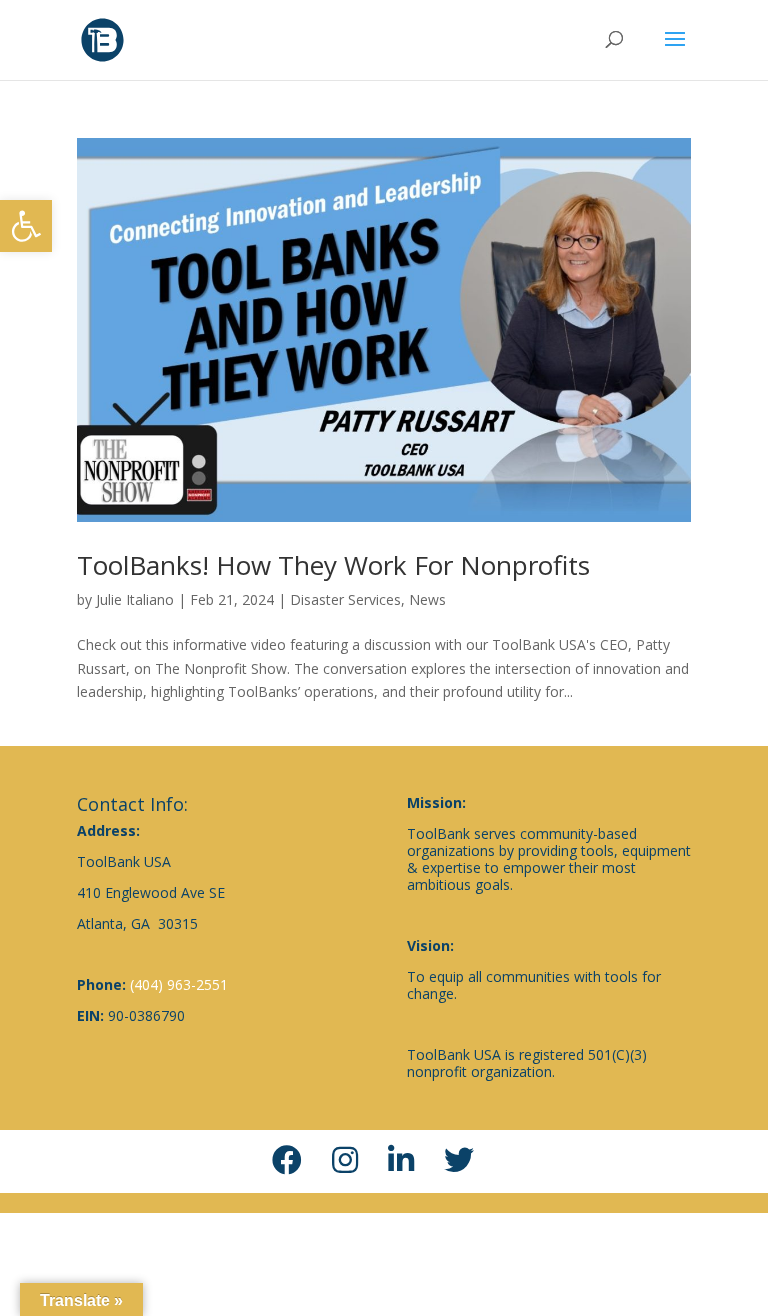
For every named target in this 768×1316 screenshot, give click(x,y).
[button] (26, 226)
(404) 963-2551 (179, 984)
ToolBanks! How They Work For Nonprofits (333, 565)
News (427, 599)
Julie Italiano (135, 599)
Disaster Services (345, 599)
